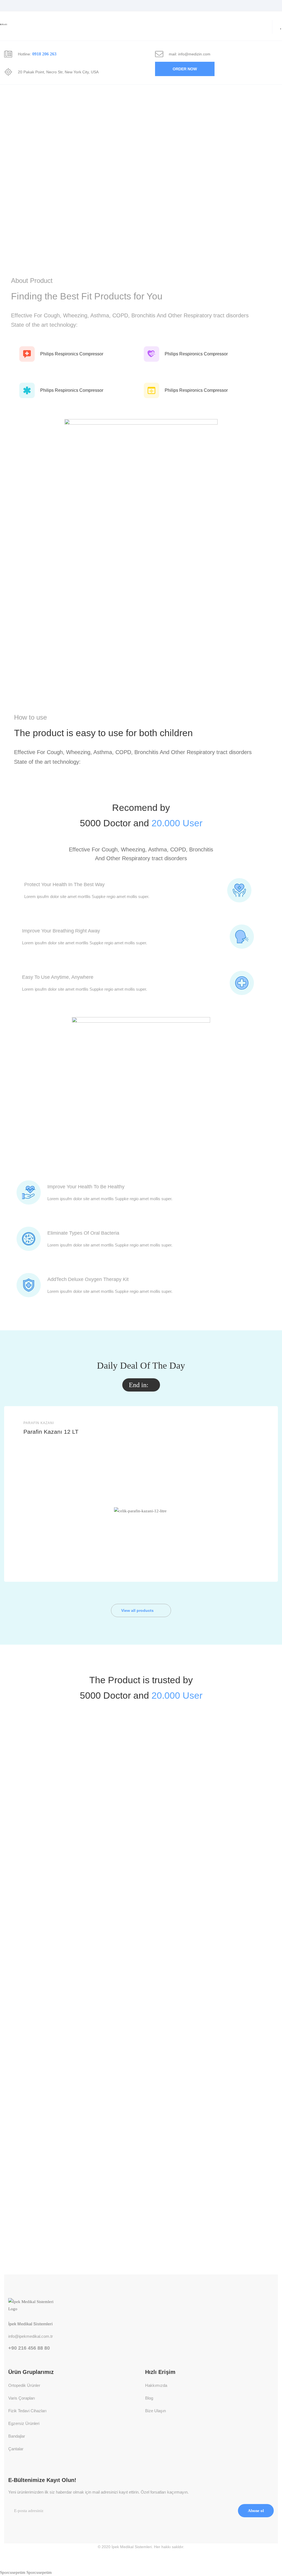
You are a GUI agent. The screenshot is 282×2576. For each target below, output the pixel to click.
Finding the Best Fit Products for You (87, 296)
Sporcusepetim (13, 2572)
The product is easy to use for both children (103, 733)
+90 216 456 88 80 (29, 2348)
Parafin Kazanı (39, 1423)
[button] (185, 69)
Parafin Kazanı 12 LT (51, 1432)
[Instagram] (11, 2536)
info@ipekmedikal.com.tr (31, 2336)
